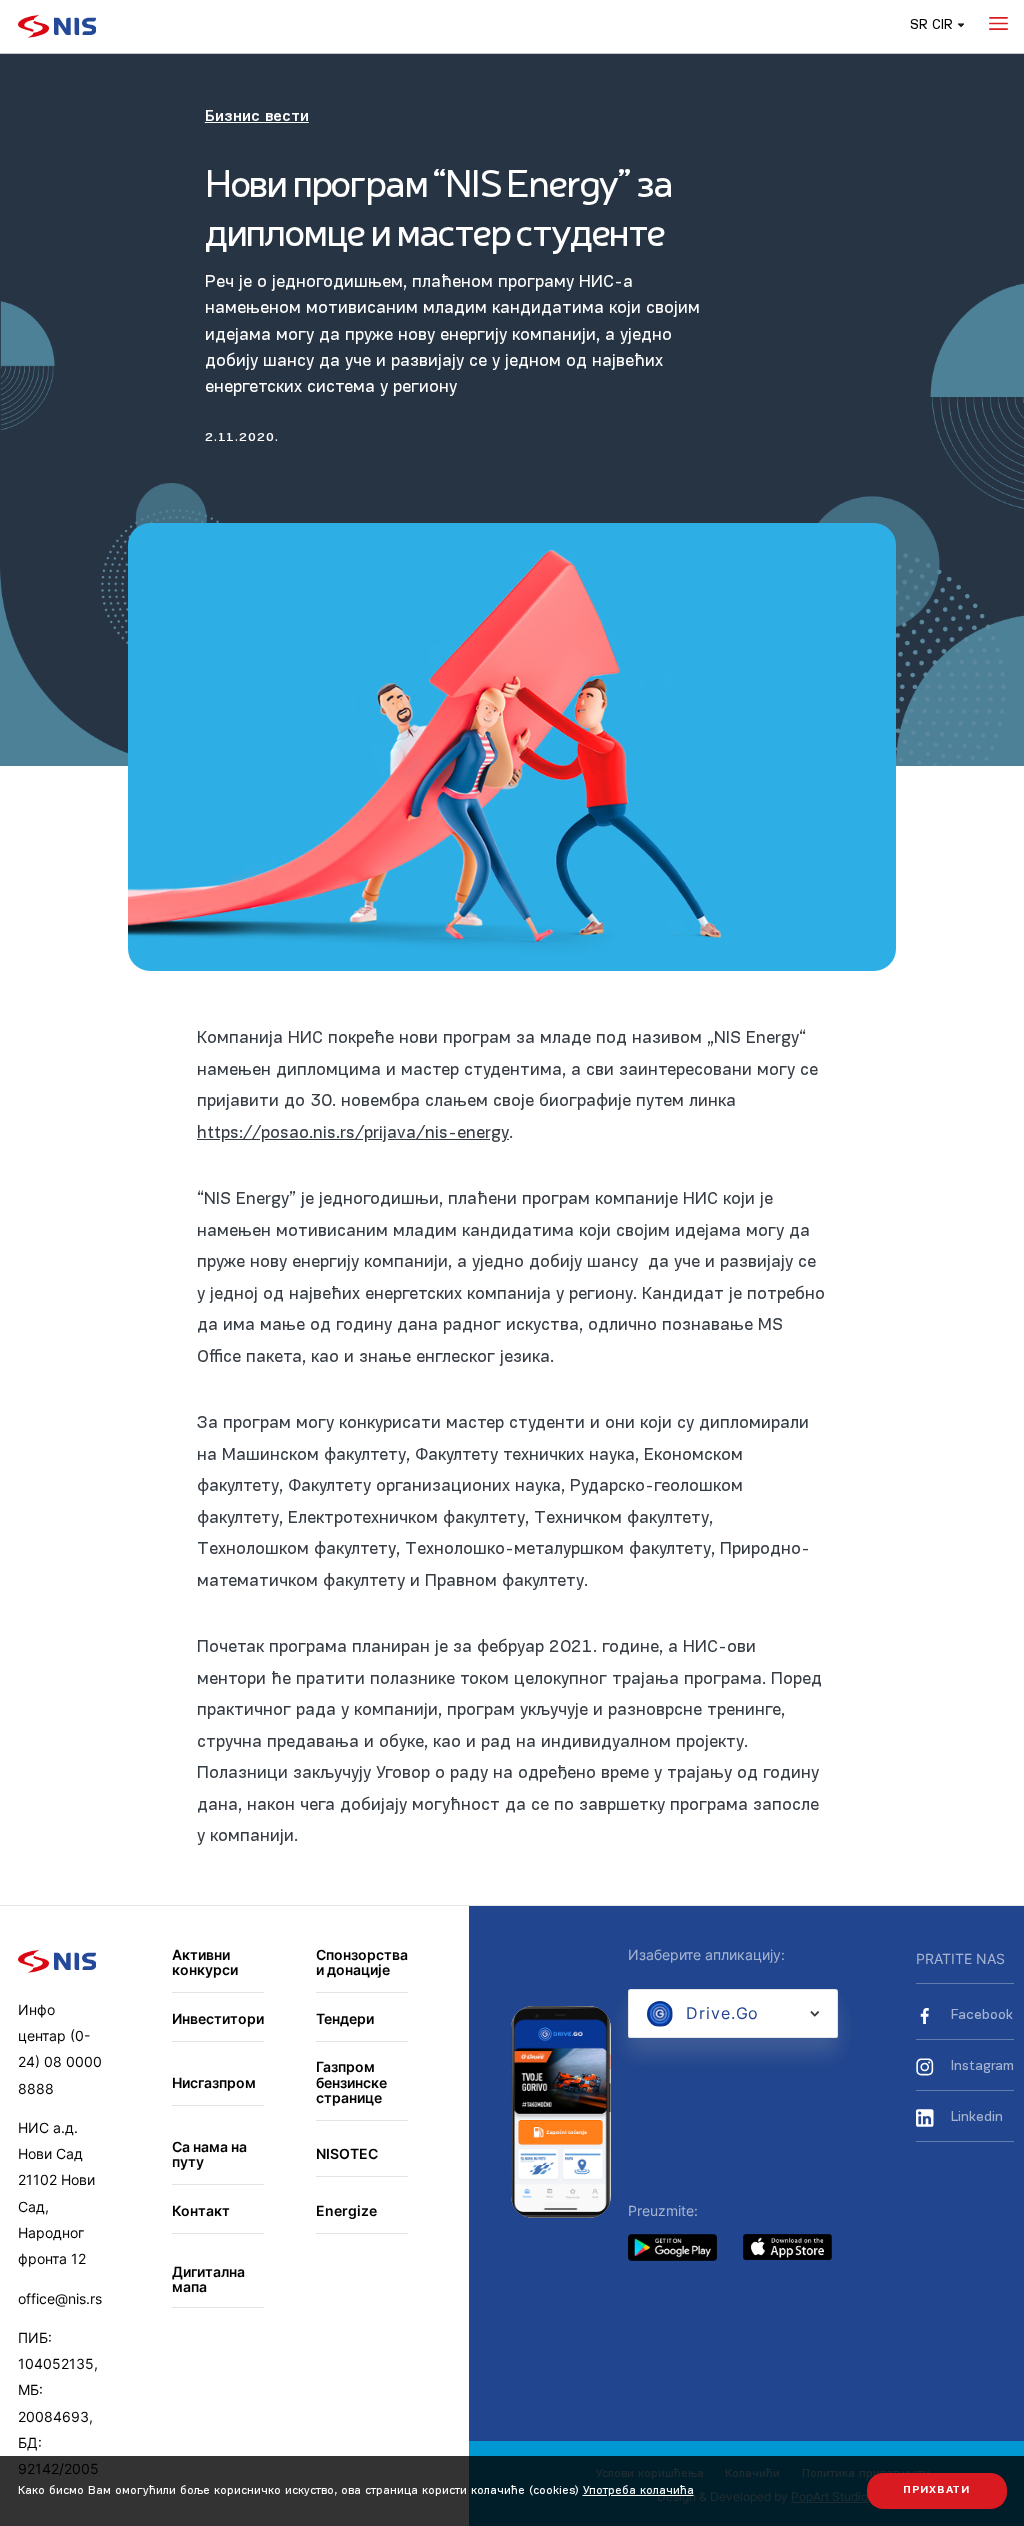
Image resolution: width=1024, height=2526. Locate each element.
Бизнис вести (257, 117)
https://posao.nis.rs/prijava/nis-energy (353, 1133)
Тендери (345, 2018)
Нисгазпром (214, 2082)
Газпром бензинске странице (351, 2082)
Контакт (201, 2210)
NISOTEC (347, 2153)
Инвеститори (218, 2018)
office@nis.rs (60, 2298)
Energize (346, 2210)
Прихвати (936, 2490)
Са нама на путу (209, 2154)
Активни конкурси (205, 1962)
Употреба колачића (638, 2491)
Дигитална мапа (208, 2279)
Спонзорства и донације (362, 1962)
